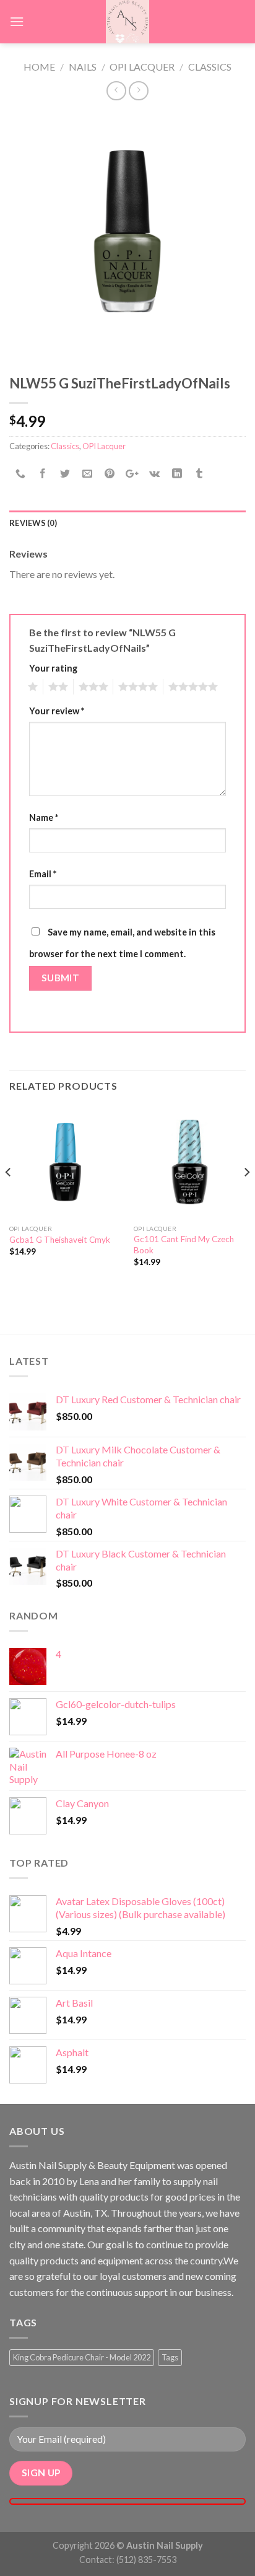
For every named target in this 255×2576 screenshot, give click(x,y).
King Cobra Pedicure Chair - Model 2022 (82, 2357)
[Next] (246, 1197)
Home (39, 67)
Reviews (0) (33, 523)
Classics (210, 67)
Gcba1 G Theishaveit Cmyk (60, 1240)
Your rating (53, 668)
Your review (57, 711)
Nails (83, 67)
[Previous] (9, 1197)
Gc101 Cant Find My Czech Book (184, 1245)
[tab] (127, 523)
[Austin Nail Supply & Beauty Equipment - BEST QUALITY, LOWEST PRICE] (127, 22)
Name (44, 817)
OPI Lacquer (142, 67)
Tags (170, 2357)
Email (43, 874)
